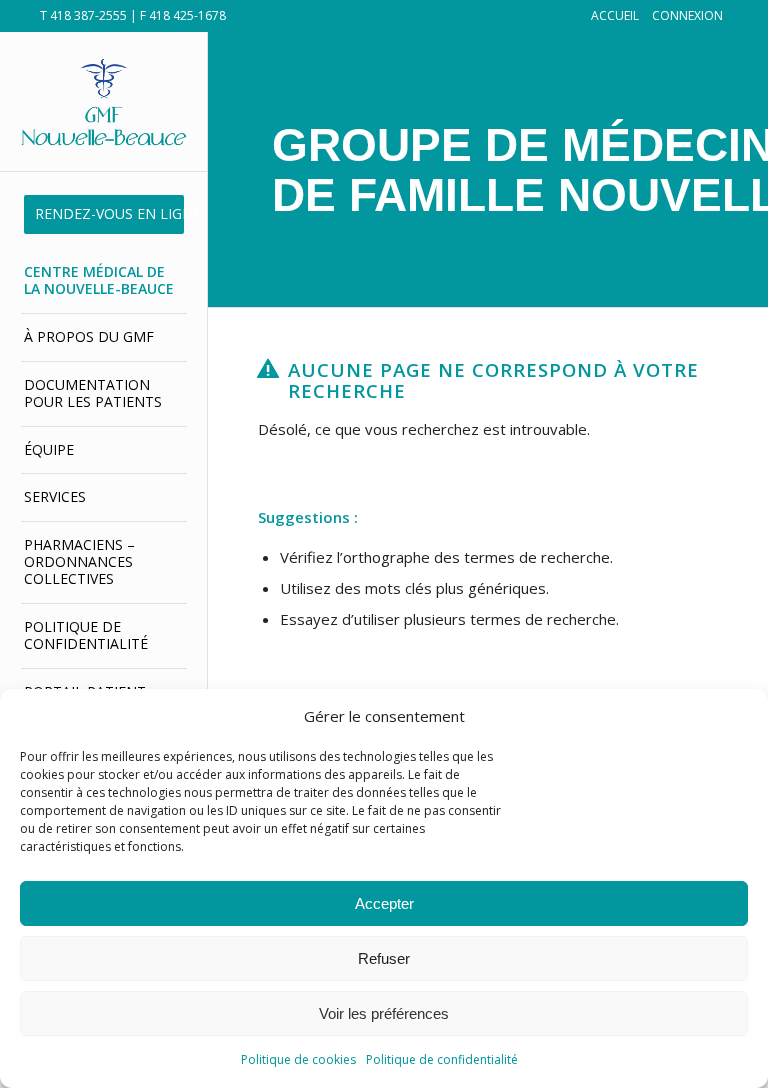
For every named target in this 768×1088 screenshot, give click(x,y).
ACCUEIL (615, 15)
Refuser (384, 958)
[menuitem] (104, 214)
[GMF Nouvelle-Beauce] (104, 101)
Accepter (384, 903)
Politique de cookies (298, 1059)
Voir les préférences (384, 1013)
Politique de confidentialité (442, 1059)
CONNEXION (687, 15)
